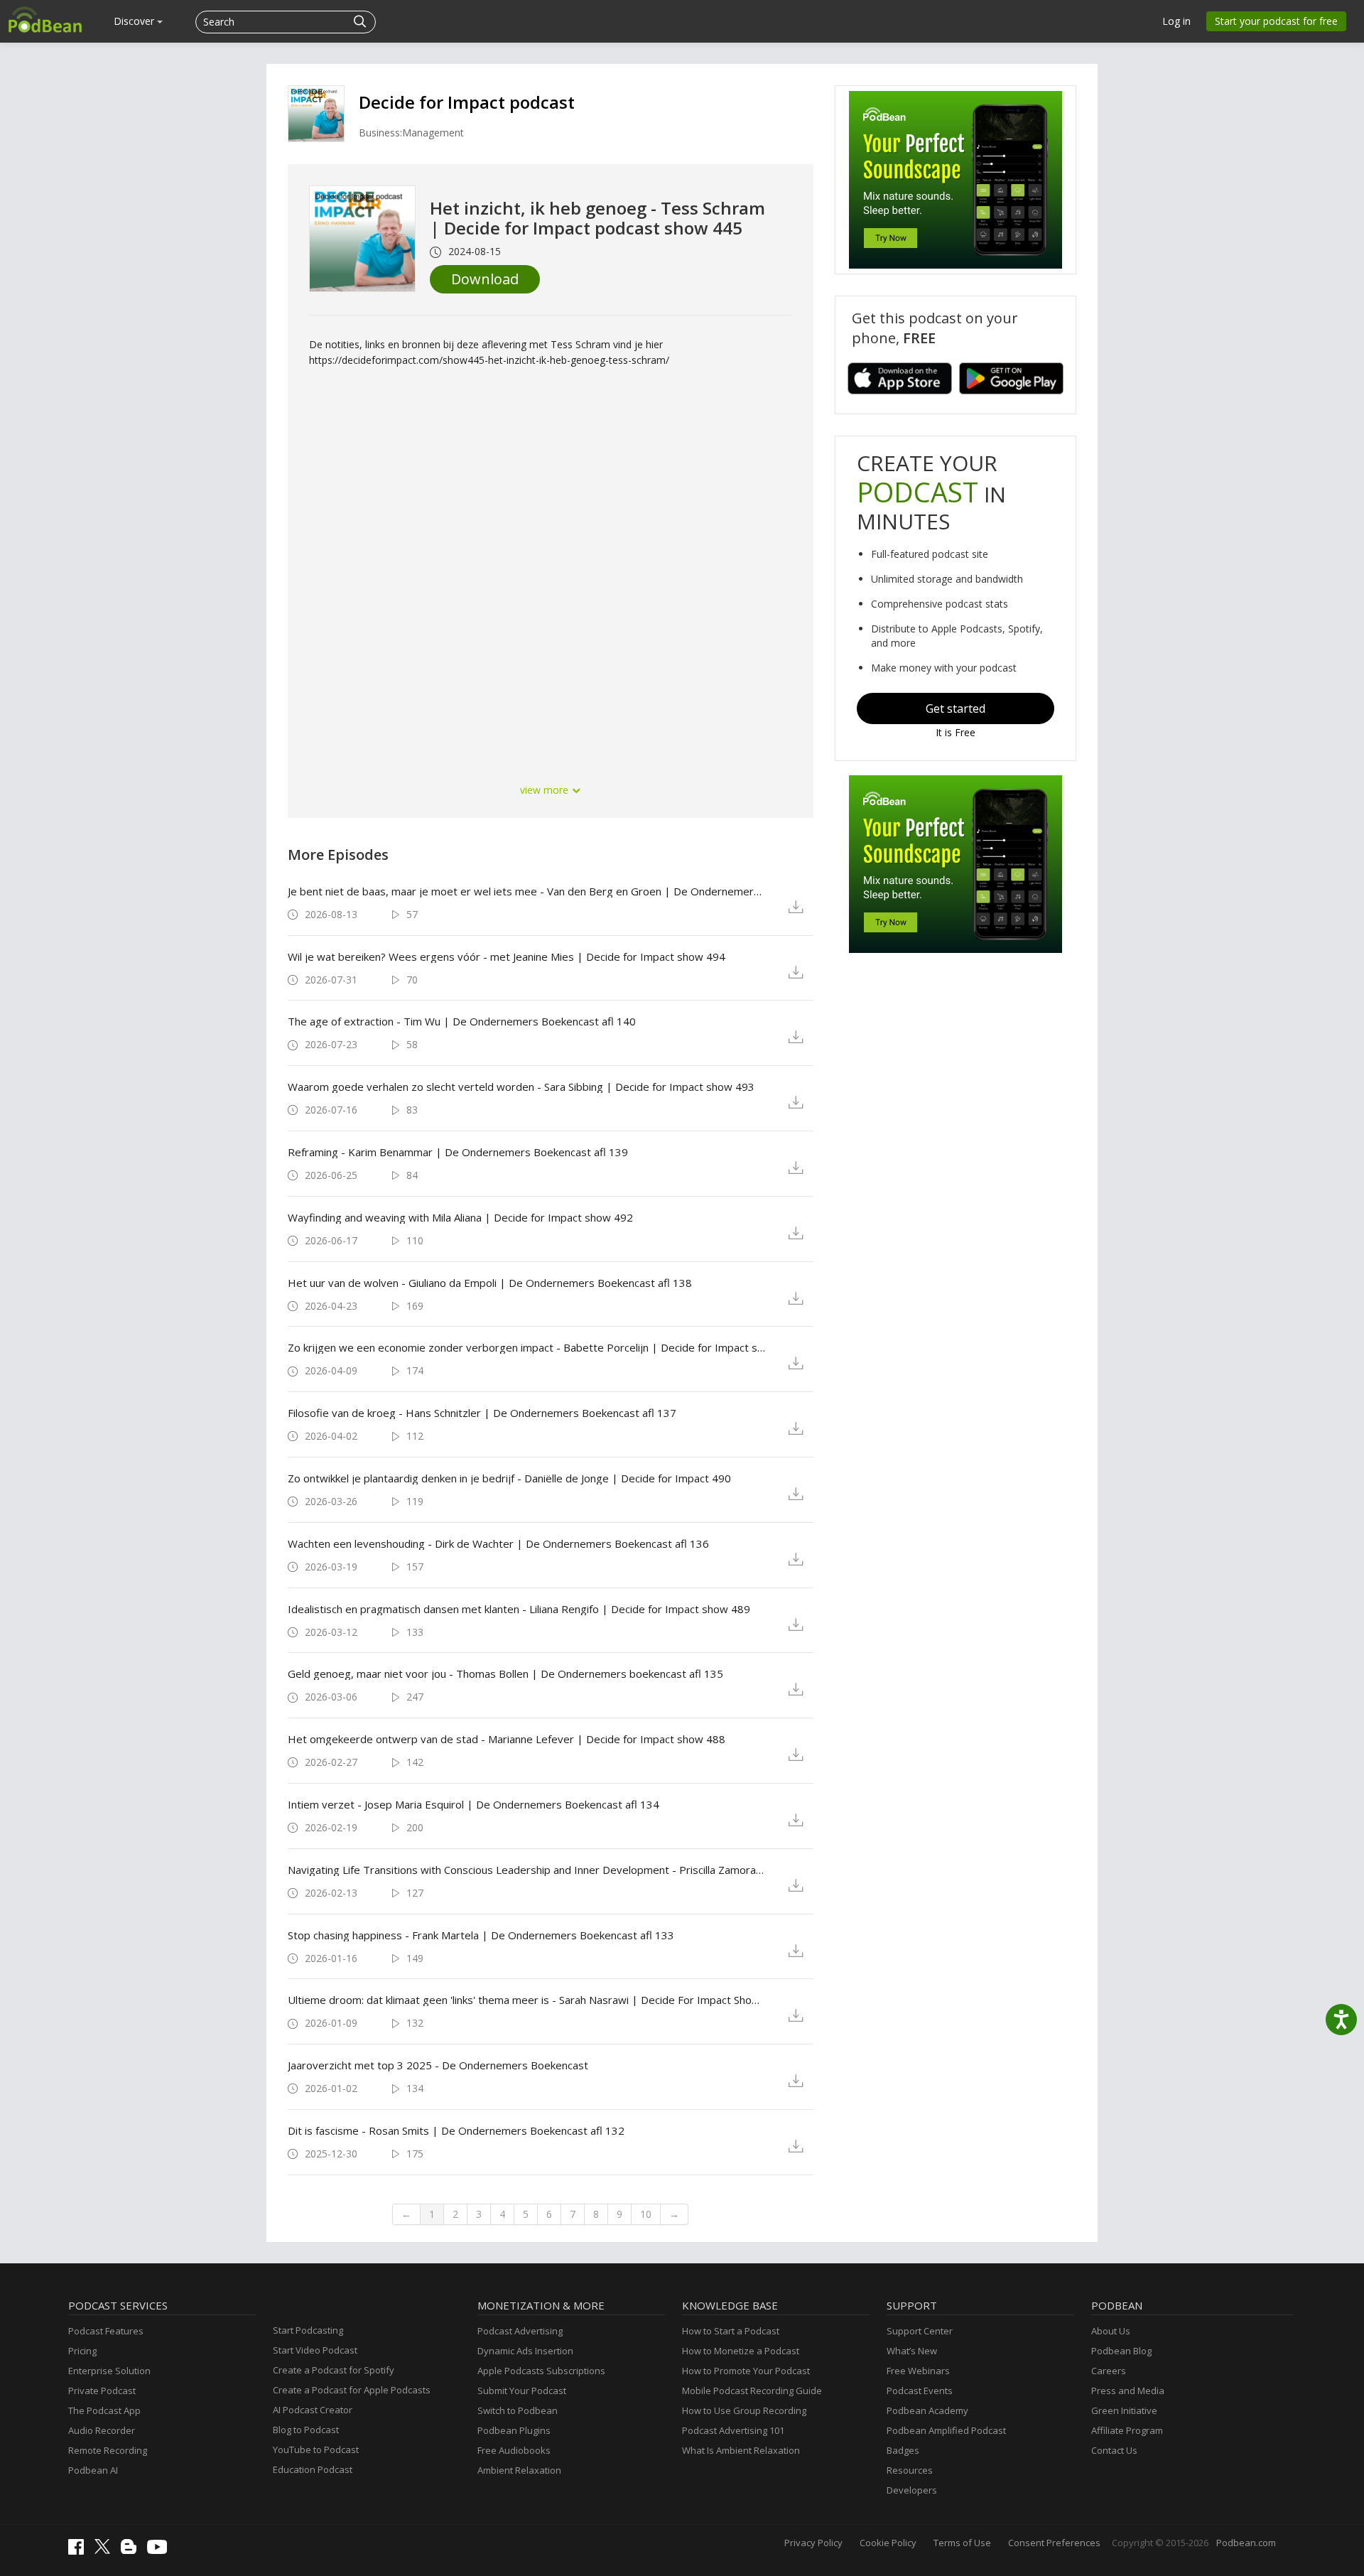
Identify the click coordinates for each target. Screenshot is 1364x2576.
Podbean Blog (1121, 2351)
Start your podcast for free (1276, 21)
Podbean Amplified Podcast (946, 2430)
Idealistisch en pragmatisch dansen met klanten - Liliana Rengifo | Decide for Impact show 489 (519, 1609)
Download (485, 279)
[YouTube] (161, 2550)
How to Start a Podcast (731, 2331)
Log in (1176, 21)
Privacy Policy (813, 2543)
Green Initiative (1124, 2410)
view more (546, 790)
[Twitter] (106, 2550)
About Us (1111, 2331)
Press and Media (1128, 2391)
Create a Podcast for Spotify (334, 2370)
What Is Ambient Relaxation (741, 2450)
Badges (903, 2450)
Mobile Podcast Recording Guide (752, 2391)
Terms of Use (962, 2543)
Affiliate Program (1127, 2430)
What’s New (912, 2351)
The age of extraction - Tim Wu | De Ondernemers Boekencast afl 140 (462, 1021)
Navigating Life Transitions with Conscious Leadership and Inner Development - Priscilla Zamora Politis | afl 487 (527, 1870)
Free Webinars (918, 2371)
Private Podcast (102, 2391)
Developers (912, 2490)
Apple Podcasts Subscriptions (541, 2371)
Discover (135, 21)
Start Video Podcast (315, 2350)
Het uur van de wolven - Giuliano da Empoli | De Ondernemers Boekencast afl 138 (490, 1283)
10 (646, 2214)
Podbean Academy (927, 2410)
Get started (956, 708)
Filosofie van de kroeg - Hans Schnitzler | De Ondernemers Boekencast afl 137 (482, 1413)
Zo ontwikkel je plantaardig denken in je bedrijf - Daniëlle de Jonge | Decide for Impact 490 (509, 1478)
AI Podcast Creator (313, 2410)
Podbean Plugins (514, 2430)
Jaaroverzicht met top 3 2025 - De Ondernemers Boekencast (438, 2065)
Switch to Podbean (518, 2410)
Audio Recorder (102, 2430)
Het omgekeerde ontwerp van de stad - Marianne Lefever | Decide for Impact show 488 (507, 1739)
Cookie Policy (888, 2543)
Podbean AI (93, 2470)
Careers (1109, 2371)
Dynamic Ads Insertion (525, 2351)
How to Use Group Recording (744, 2410)
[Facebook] (80, 2551)
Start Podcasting (308, 2330)
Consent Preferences (1054, 2543)
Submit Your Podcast (522, 2391)
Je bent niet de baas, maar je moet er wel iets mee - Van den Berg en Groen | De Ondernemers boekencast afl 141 (527, 891)
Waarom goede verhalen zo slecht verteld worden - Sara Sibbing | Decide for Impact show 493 (521, 1087)
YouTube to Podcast (316, 2450)
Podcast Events (920, 2391)
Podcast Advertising (520, 2331)
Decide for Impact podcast (467, 102)
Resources (910, 2470)
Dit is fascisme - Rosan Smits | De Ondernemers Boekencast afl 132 (456, 2130)
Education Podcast (313, 2469)
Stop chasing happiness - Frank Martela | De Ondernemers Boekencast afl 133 (481, 1935)
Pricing (82, 2351)
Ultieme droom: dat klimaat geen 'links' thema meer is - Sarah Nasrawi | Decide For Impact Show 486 (527, 2000)
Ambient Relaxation (519, 2470)
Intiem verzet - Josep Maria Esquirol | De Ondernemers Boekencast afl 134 (473, 1804)
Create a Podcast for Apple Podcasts (352, 2390)
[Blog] (132, 2550)
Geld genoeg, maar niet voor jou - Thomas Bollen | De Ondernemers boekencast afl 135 (505, 1674)
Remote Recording (108, 2450)
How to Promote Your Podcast (746, 2371)
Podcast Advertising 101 (733, 2430)
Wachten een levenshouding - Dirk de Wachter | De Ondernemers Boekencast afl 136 (498, 1543)
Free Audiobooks (514, 2450)
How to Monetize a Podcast (741, 2351)
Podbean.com (1246, 2543)
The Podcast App (104, 2410)
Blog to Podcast (306, 2430)
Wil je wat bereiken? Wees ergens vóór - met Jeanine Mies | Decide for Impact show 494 (507, 956)
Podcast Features (106, 2331)
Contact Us (1114, 2450)
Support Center (920, 2331)
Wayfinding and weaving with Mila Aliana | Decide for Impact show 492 (460, 1217)
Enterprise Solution (109, 2371)
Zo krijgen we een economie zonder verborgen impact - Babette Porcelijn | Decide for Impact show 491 (527, 1347)
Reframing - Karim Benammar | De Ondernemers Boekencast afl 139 (458, 1152)
